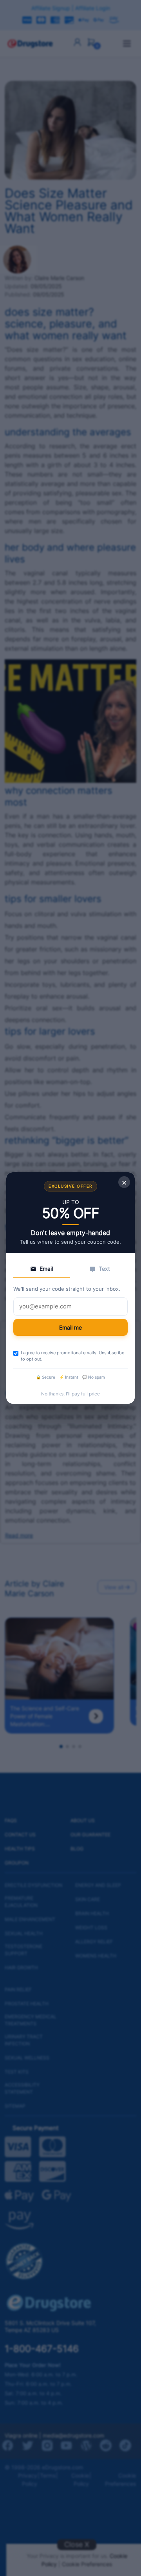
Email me (70, 1327)
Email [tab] (46, 1269)
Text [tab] (104, 1269)
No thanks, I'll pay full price (70, 1394)
